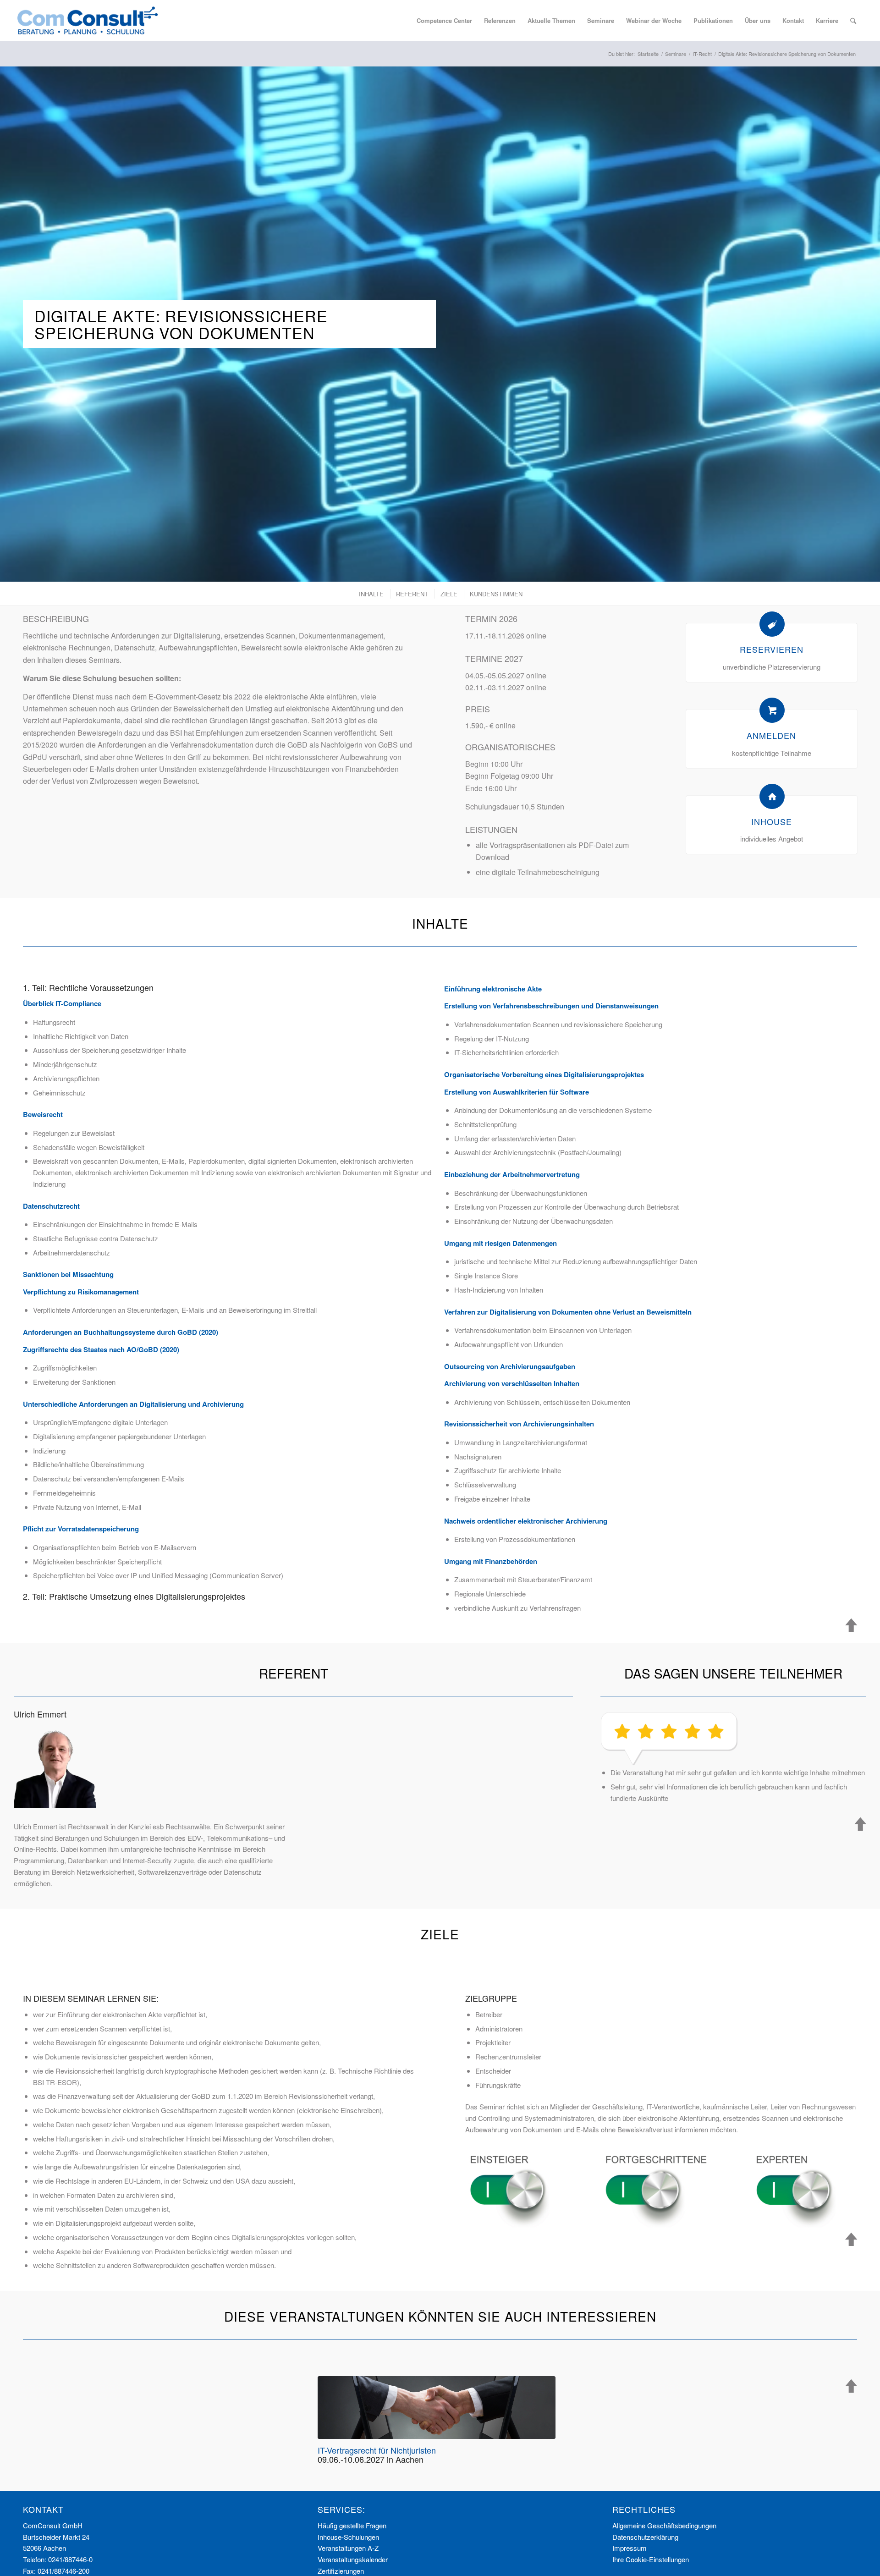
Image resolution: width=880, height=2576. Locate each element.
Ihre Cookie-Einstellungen (651, 2559)
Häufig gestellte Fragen (352, 2525)
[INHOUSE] (772, 796)
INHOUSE (772, 821)
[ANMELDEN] (772, 710)
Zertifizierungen (341, 2571)
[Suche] (853, 21)
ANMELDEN (771, 735)
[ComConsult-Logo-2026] (88, 21)
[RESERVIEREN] (772, 624)
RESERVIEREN (772, 649)
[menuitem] (444, 21)
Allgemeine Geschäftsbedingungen (664, 2525)
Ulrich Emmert (40, 1714)
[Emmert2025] (55, 1767)
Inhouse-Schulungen (348, 2537)
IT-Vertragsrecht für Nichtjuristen (377, 2450)
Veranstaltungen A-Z (348, 2548)
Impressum (630, 2548)
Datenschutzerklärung (645, 2537)
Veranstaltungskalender (353, 2559)
